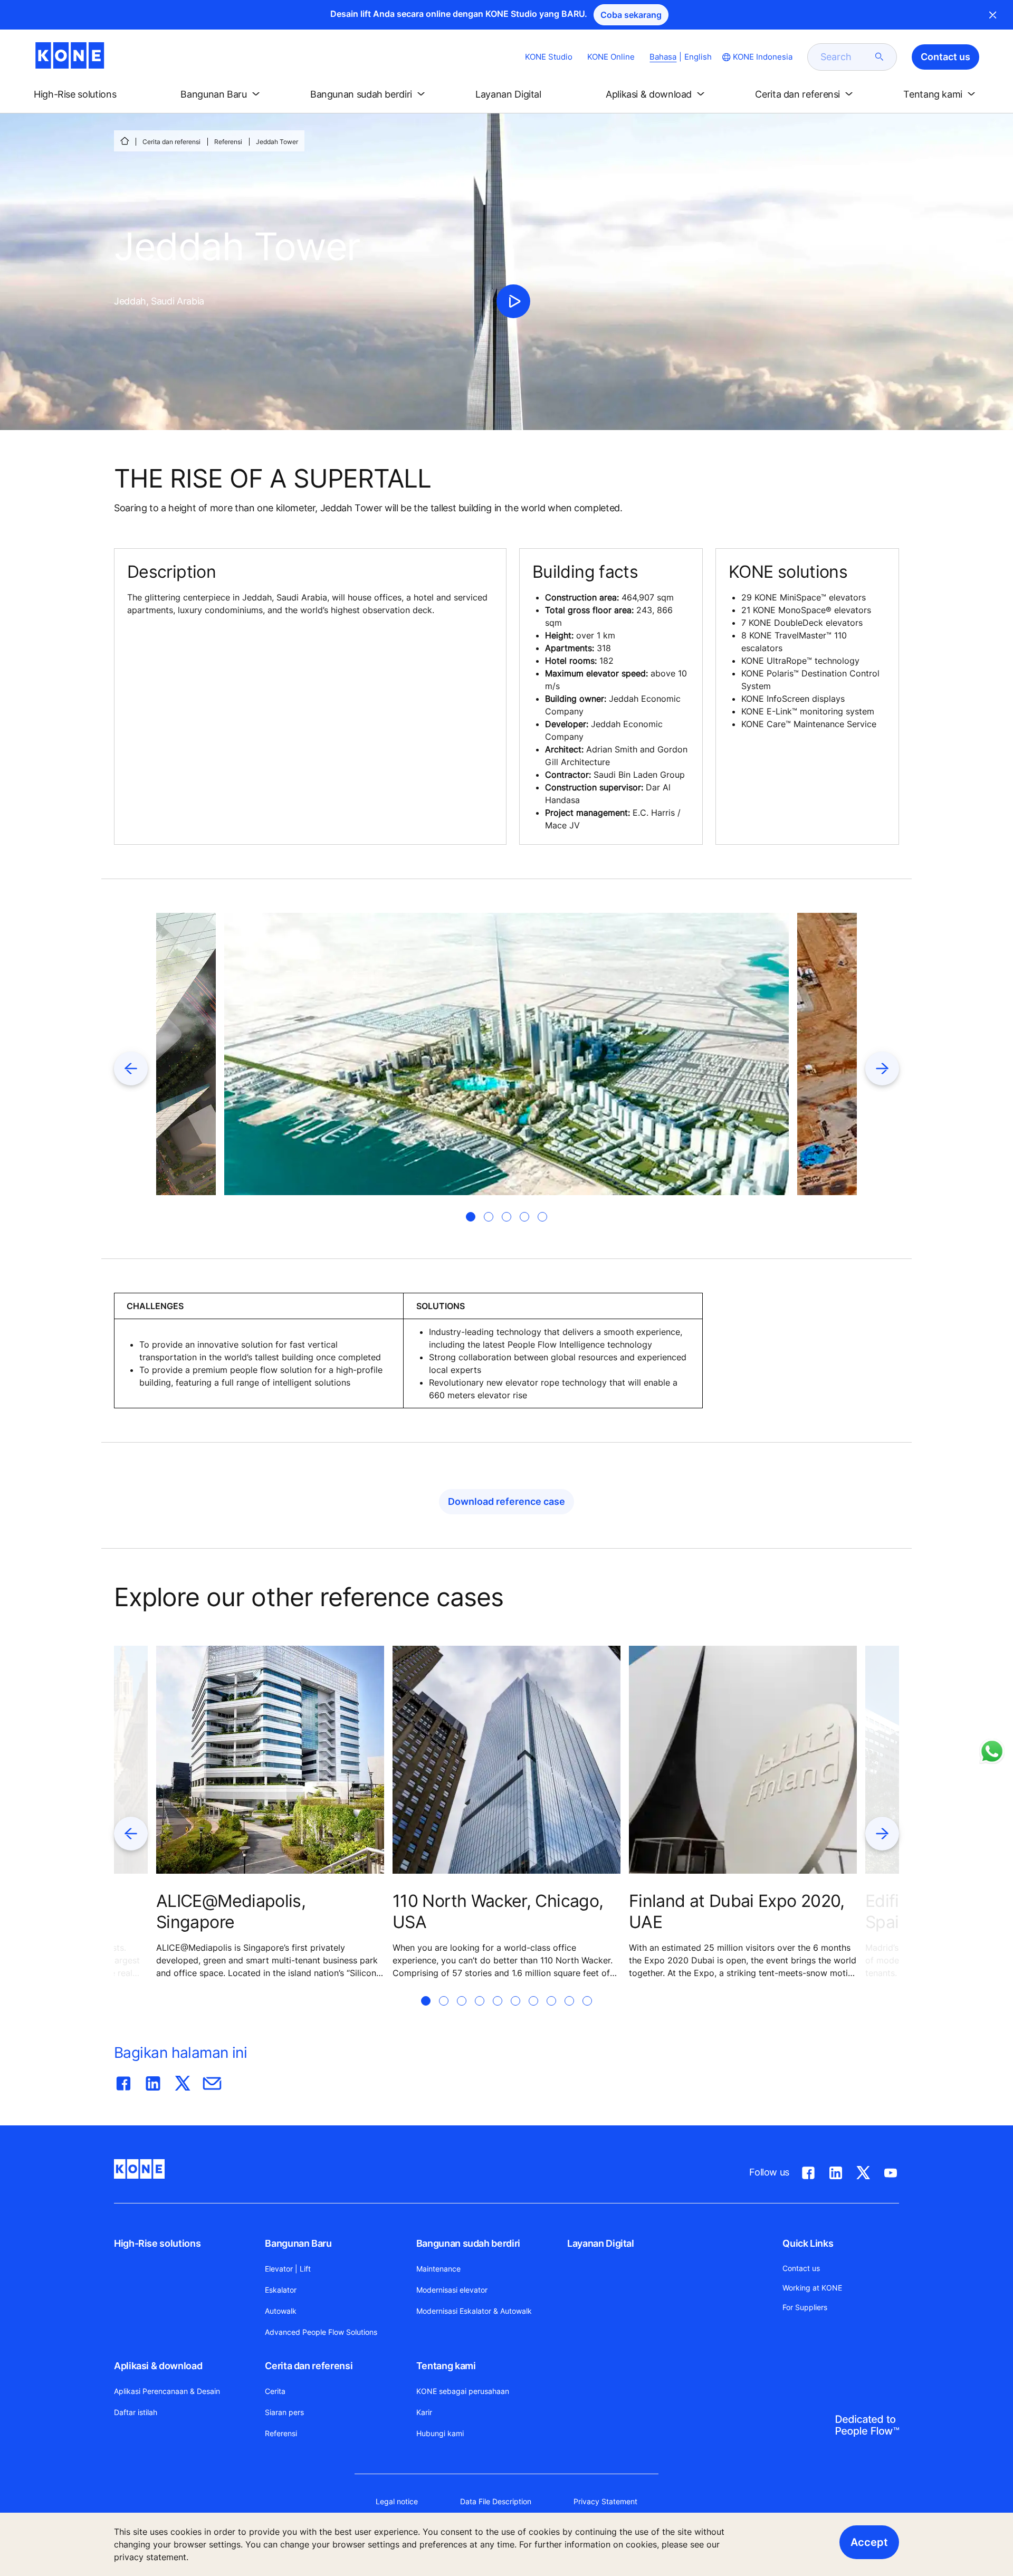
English (698, 57)
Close (993, 15)
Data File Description (496, 2501)
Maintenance (438, 2269)
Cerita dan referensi (171, 142)
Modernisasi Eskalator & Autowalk (474, 2311)
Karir (424, 2412)
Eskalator (281, 2290)
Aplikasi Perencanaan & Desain (167, 2391)
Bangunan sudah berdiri (468, 2243)
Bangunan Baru (298, 2243)
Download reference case (506, 1501)
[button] (84, 94)
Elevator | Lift (288, 2269)
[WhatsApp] (992, 1751)
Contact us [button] (945, 57)
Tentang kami (446, 2366)
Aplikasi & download (158, 2366)
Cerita (275, 2391)
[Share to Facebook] (123, 2081)
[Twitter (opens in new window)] (863, 2171)
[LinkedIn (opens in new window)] (836, 2171)
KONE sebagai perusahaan (463, 2391)
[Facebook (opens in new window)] (808, 2171)
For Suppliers (805, 2307)
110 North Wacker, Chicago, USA (498, 1911)
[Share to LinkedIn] (153, 2081)
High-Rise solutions (157, 2243)
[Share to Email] (212, 2081)
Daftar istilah (136, 2412)
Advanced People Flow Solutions (321, 2332)
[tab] (471, 1217)
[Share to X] (183, 2081)
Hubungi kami (440, 2433)
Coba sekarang (631, 15)
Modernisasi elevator (452, 2290)
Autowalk (281, 2311)
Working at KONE (812, 2288)
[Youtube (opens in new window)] (891, 2171)
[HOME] (125, 141)
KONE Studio (549, 57)
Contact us (801, 2268)
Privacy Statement (605, 2501)
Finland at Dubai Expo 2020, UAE (737, 1911)
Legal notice (397, 2501)
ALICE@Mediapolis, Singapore (231, 1911)
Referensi (228, 142)
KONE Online (611, 57)
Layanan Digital (601, 2243)
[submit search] (880, 57)
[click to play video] (513, 301)
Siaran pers (284, 2412)
